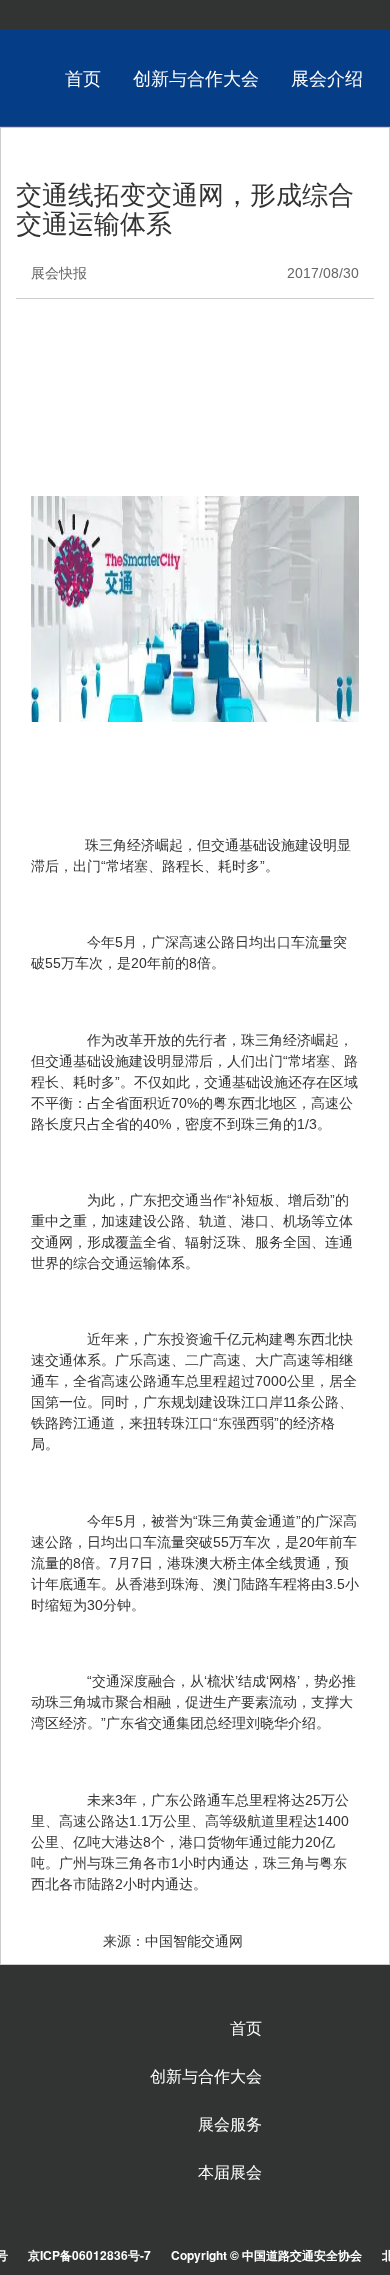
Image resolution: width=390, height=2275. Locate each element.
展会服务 (230, 2124)
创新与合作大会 (196, 77)
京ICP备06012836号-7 (89, 2255)
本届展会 (230, 2172)
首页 (83, 77)
